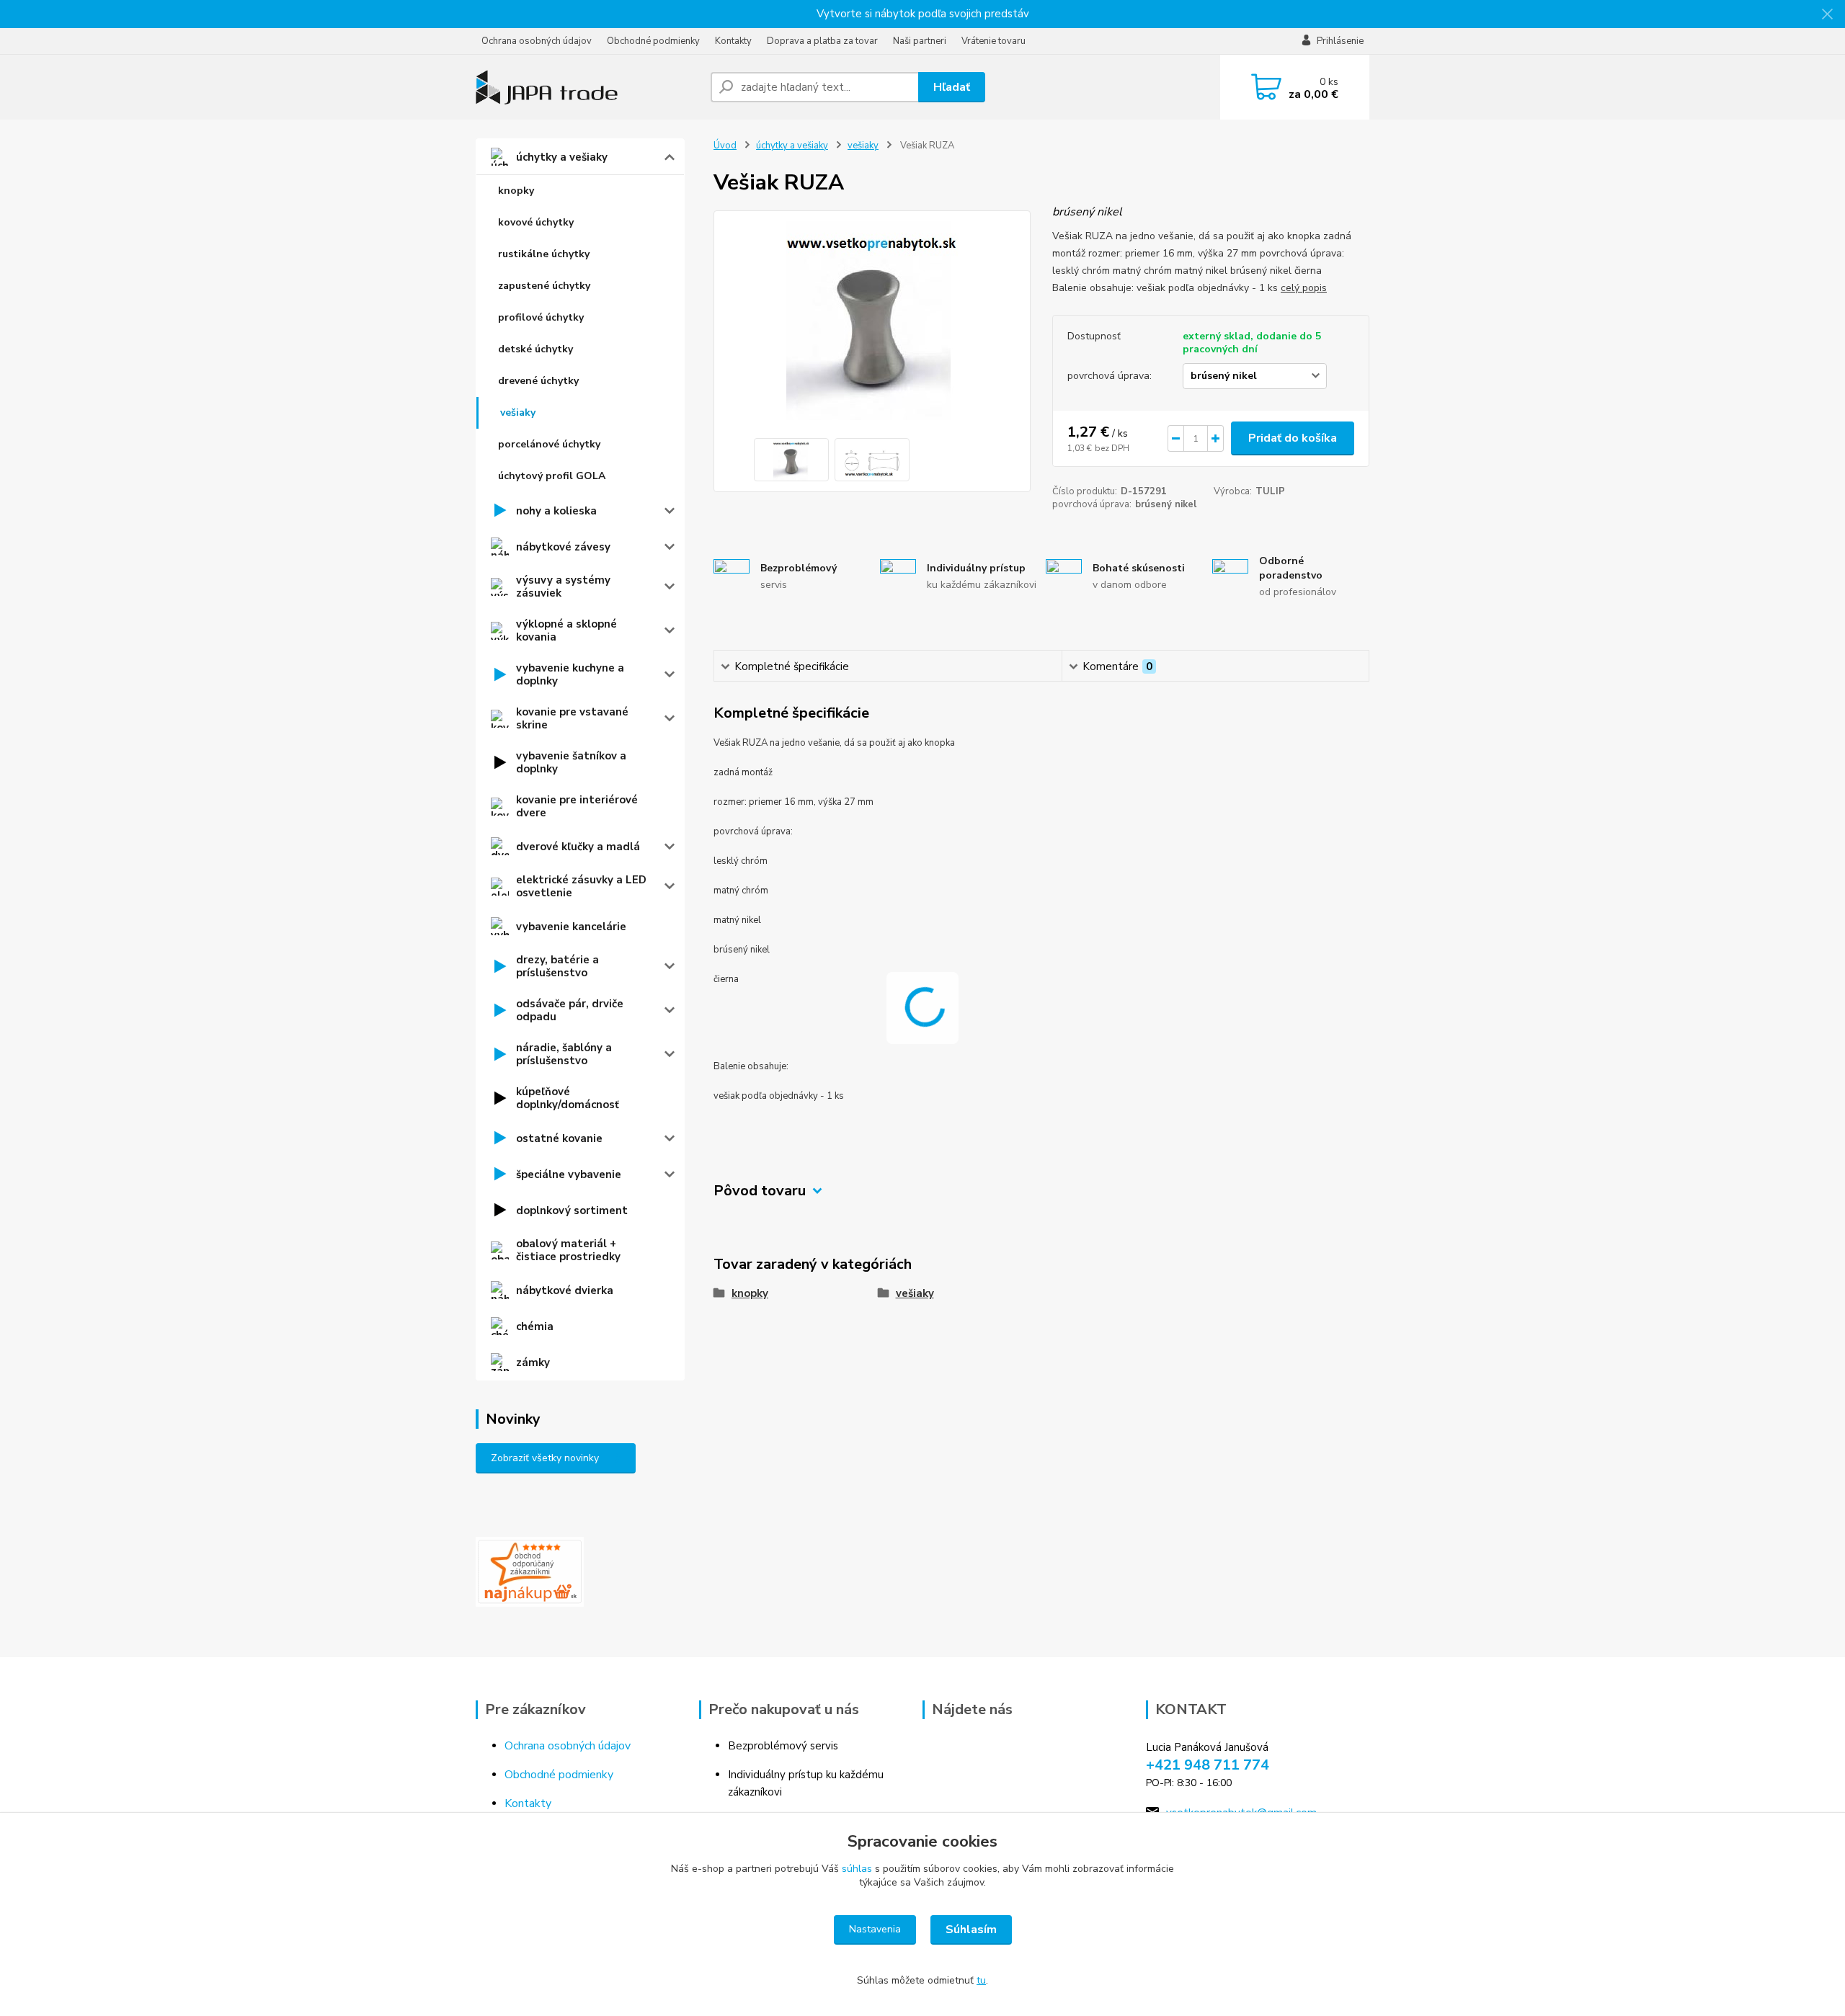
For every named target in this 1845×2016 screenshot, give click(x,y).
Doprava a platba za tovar (822, 41)
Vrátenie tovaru (993, 41)
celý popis (1304, 288)
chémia (535, 1326)
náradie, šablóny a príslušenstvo (564, 1054)
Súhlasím (971, 1930)
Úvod (725, 146)
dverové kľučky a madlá (578, 847)
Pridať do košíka (1293, 438)
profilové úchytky (541, 317)
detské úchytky (535, 349)
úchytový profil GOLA (552, 476)
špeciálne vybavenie (569, 1174)
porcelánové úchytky (549, 444)
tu (981, 1980)
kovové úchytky (536, 222)
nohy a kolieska (556, 511)
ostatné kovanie (559, 1138)
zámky (533, 1362)
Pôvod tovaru (760, 1191)
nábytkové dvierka (565, 1290)
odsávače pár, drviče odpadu (570, 1010)
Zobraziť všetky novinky (545, 1458)
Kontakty (733, 41)
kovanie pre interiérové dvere (577, 806)
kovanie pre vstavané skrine (572, 718)
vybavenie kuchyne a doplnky (570, 674)
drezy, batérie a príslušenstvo (557, 966)
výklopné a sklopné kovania (566, 630)
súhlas (857, 1869)
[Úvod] (587, 87)
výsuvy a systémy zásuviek (563, 586)
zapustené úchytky (544, 286)
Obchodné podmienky (653, 41)
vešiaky (518, 412)
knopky (516, 191)
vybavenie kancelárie (571, 927)
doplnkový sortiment (572, 1210)
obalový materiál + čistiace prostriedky (568, 1250)
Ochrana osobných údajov (537, 41)
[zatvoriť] (1827, 14)
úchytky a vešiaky (562, 157)
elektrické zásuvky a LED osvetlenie (581, 886)
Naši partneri (920, 41)
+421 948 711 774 (1208, 1765)
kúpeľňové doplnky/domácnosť (568, 1098)
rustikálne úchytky (544, 254)
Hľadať (952, 87)
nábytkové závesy (563, 547)
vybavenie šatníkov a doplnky (571, 762)
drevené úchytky (538, 381)
